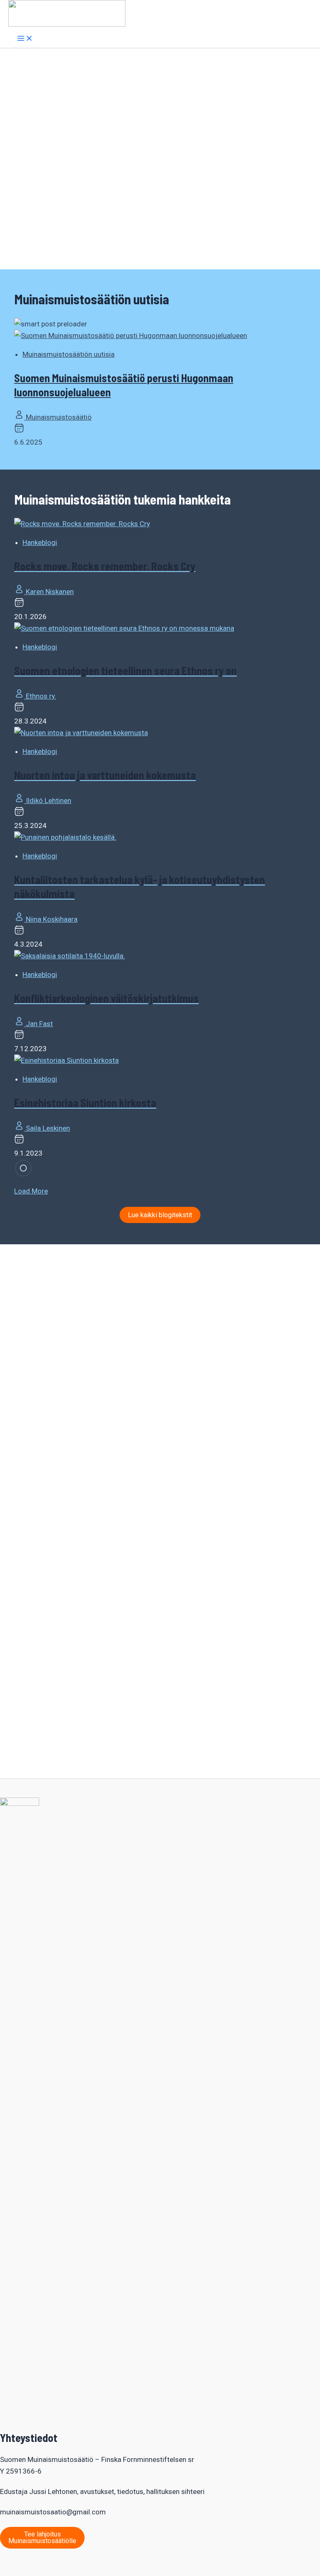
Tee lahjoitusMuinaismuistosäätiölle (42, 2537)
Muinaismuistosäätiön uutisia (69, 354)
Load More (31, 1191)
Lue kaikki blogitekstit (160, 1215)
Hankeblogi (40, 542)
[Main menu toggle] (25, 39)
